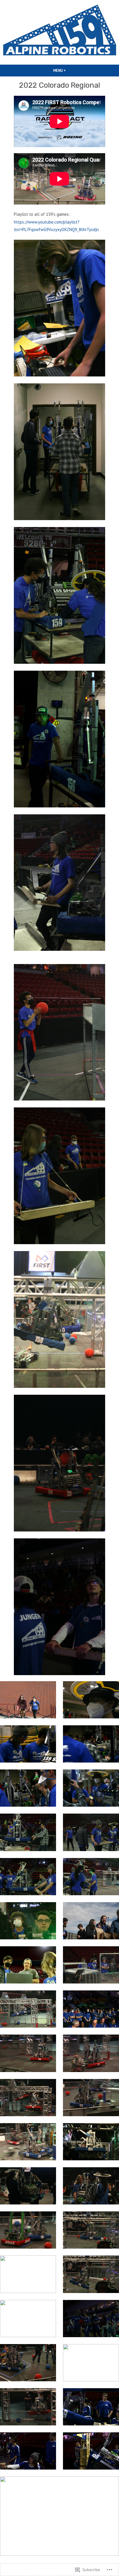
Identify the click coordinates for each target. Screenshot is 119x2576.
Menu (69, 70)
